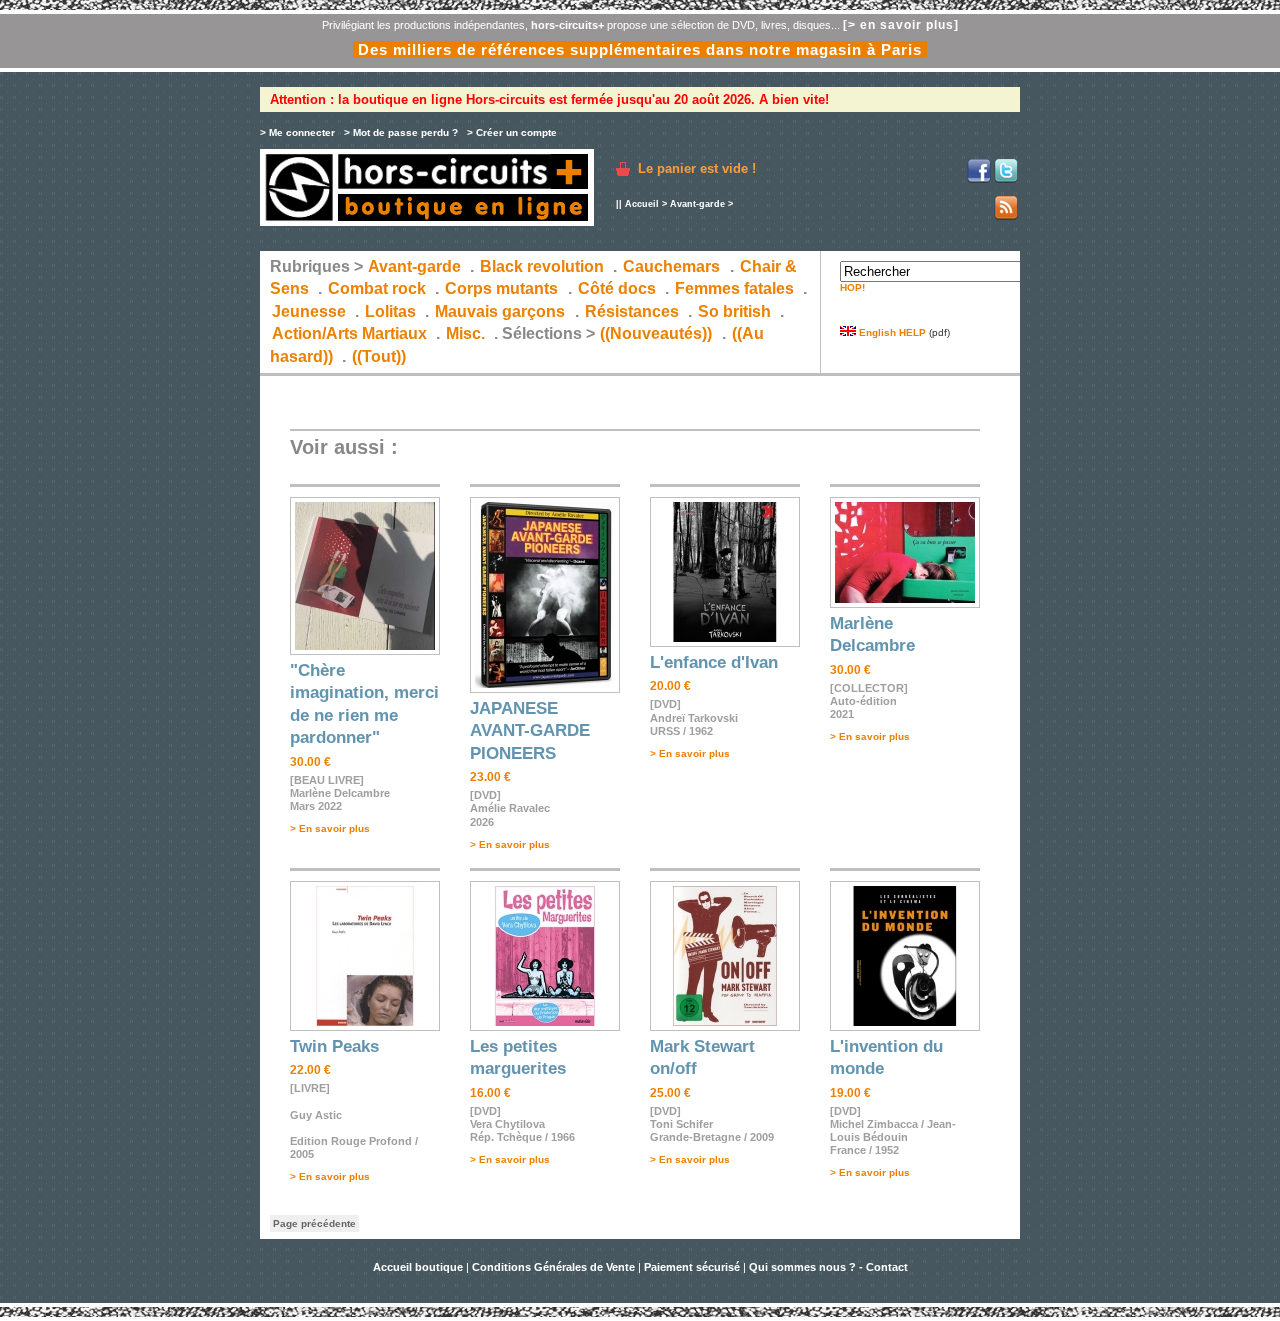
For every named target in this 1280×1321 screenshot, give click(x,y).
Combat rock (377, 288)
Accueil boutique (419, 1267)
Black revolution (542, 266)
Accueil (642, 204)
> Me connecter (297, 132)
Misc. (465, 333)
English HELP (891, 332)
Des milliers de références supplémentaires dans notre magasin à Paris (640, 49)
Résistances (632, 311)
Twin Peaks (334, 1046)
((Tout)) (379, 356)
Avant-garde (697, 204)
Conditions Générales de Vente (553, 1267)
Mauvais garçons (500, 311)
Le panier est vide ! (697, 168)
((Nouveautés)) (656, 333)
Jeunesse (309, 311)
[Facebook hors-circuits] (979, 179)
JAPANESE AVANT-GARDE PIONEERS (530, 731)
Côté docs (617, 288)
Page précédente (314, 1223)
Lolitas (390, 311)
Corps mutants (503, 288)
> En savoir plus (330, 828)
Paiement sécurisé (692, 1267)
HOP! (852, 287)
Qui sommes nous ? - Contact (828, 1267)
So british (734, 311)
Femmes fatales (734, 288)
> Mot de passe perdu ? (401, 132)
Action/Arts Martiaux (349, 333)
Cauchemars (671, 266)
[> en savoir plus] (901, 25)
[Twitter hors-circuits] (1006, 179)
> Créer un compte (512, 132)
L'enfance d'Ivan (714, 662)
